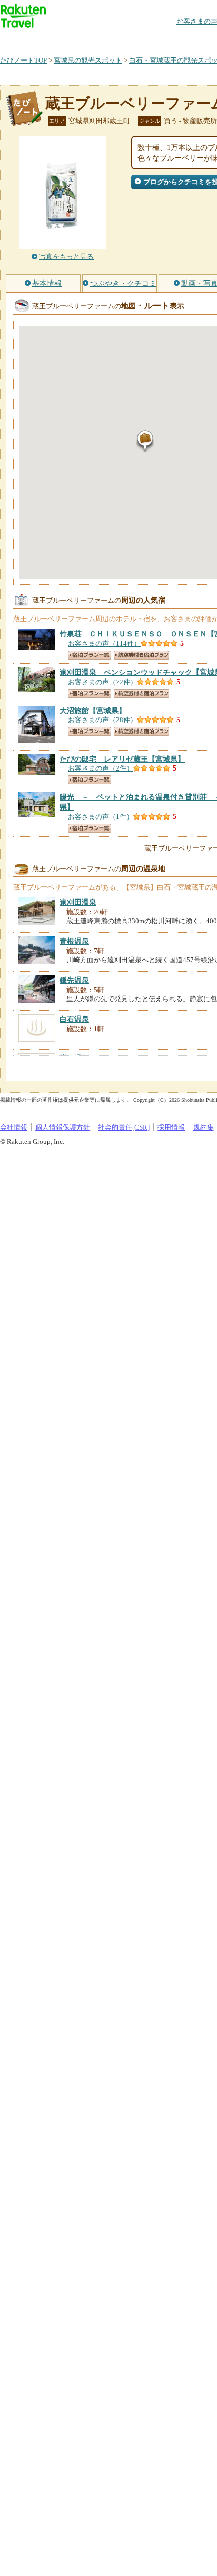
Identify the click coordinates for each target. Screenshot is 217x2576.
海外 (80, 39)
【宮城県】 (93, 711)
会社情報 (14, 1127)
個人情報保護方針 (63, 1127)
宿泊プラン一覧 (90, 655)
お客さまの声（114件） (104, 643)
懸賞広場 (123, 39)
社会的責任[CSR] (124, 1127)
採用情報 (171, 1127)
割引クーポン (166, 39)
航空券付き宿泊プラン (141, 655)
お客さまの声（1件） (101, 817)
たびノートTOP (23, 60)
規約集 (204, 1127)
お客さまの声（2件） (101, 768)
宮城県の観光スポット (88, 60)
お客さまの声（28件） (102, 720)
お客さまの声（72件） (102, 682)
